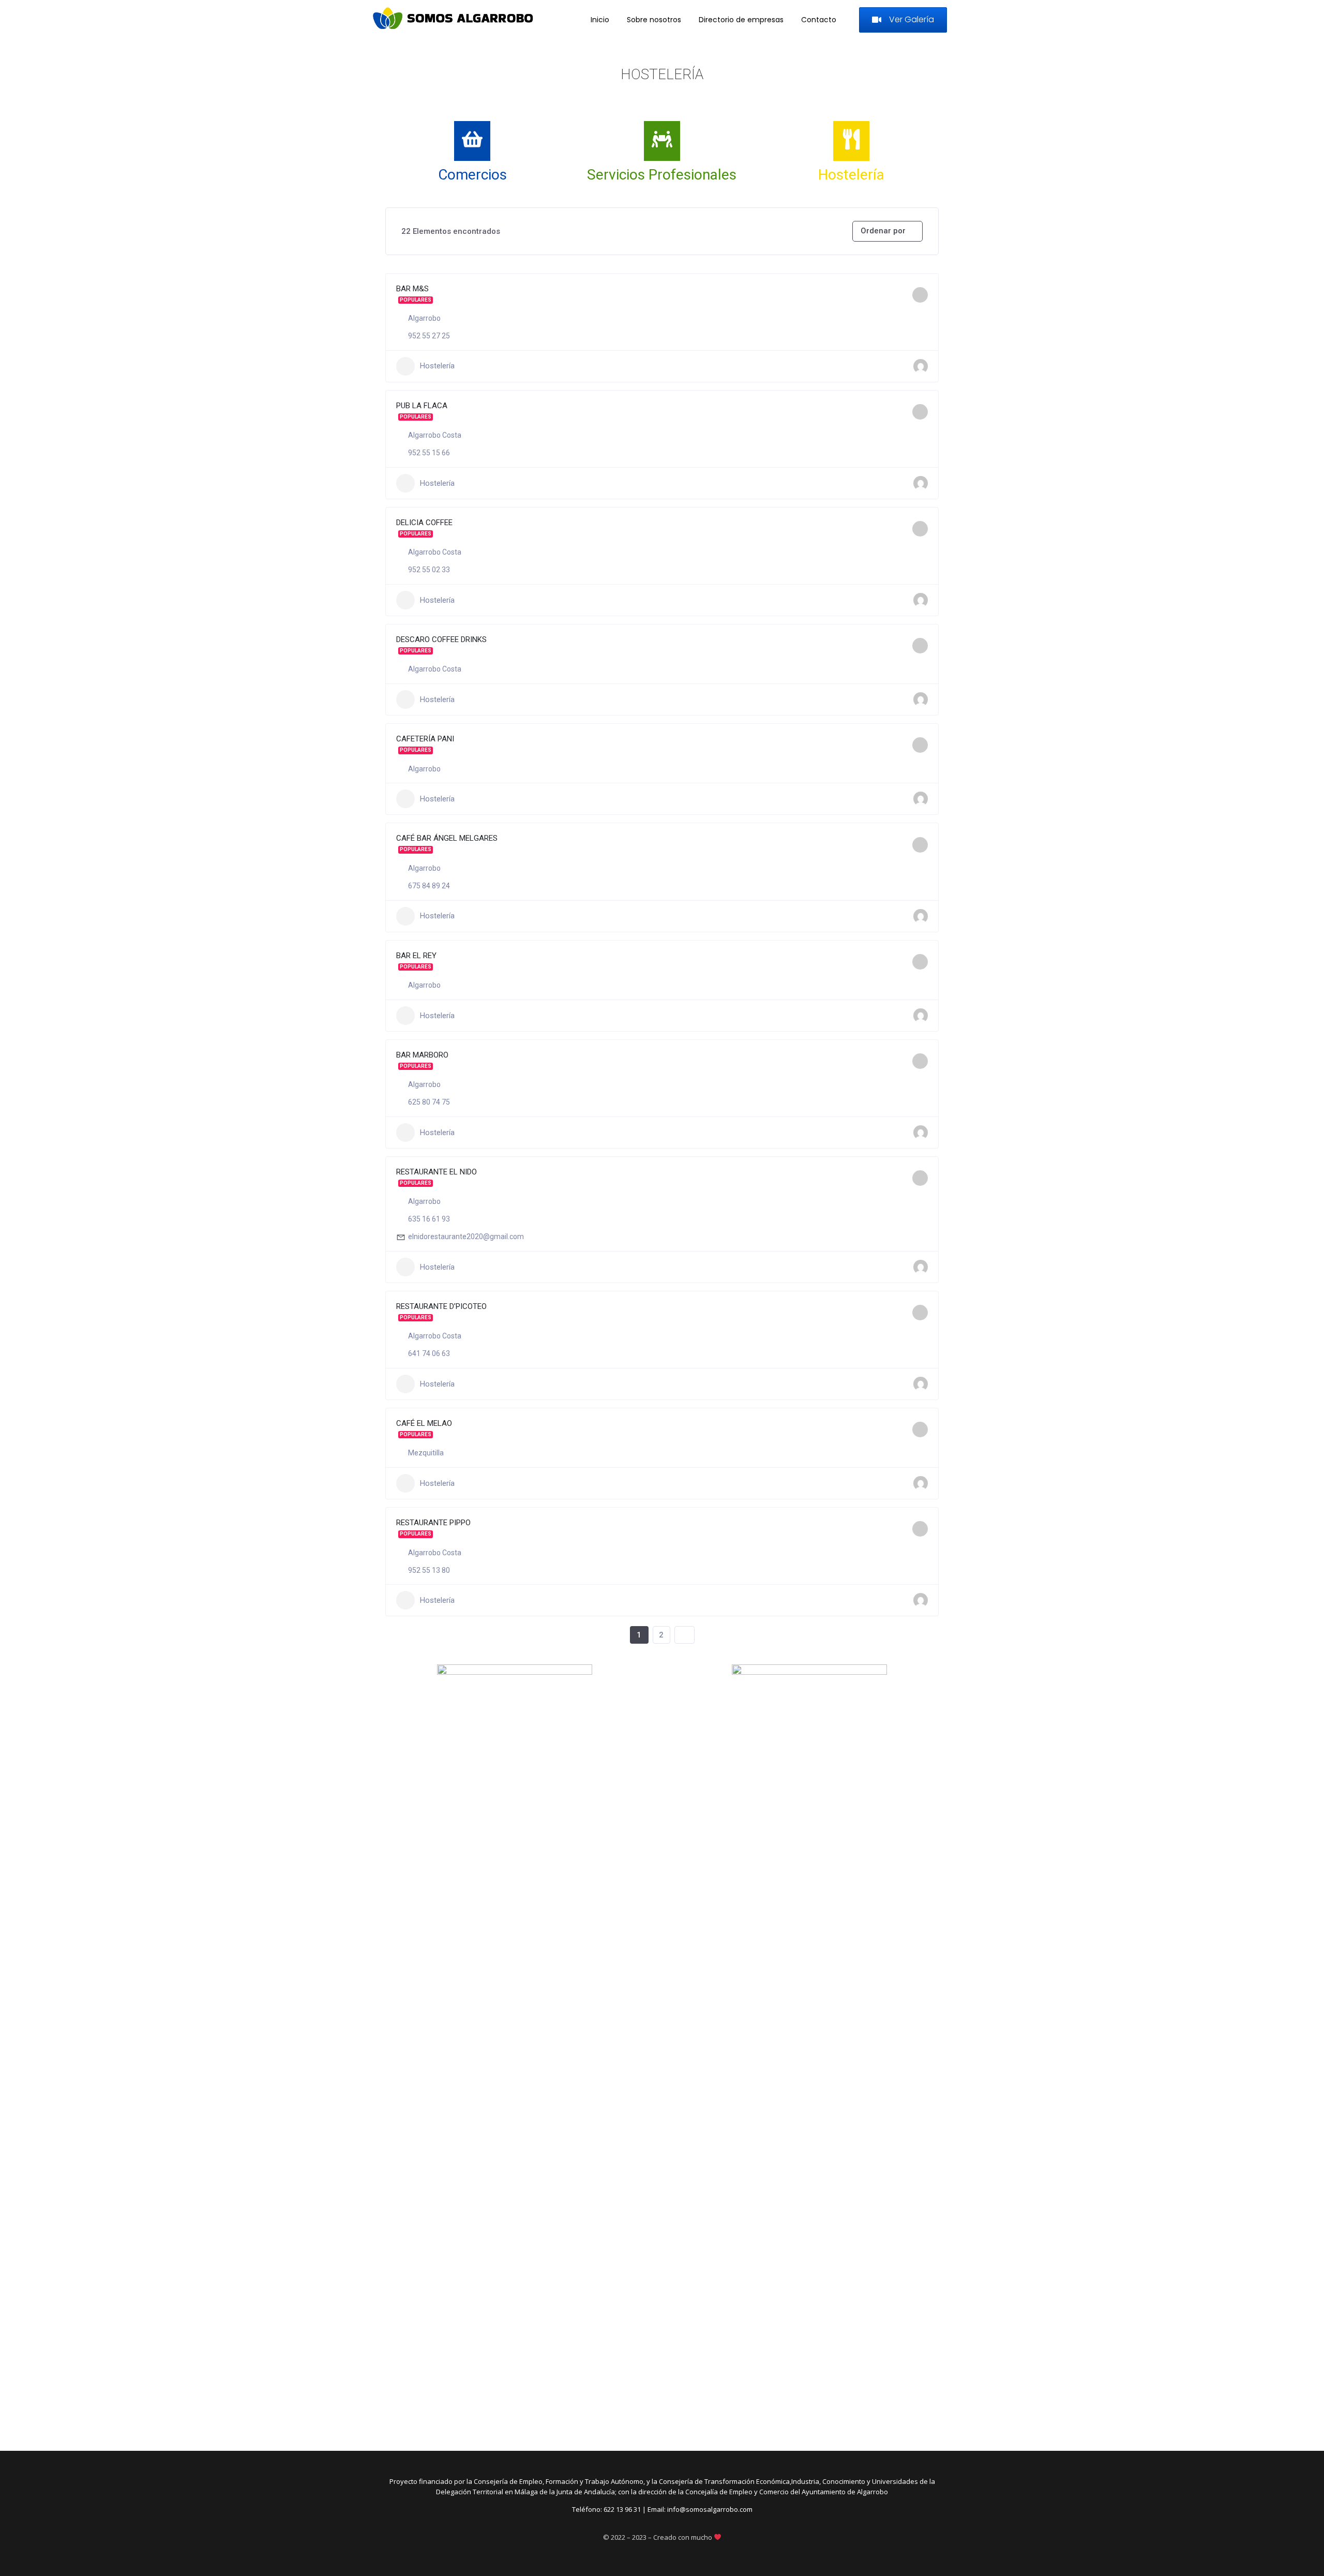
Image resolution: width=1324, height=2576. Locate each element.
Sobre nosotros (654, 20)
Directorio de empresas (741, 20)
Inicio (600, 20)
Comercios (472, 175)
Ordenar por (883, 231)
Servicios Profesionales (662, 175)
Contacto (819, 20)
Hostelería (851, 175)
